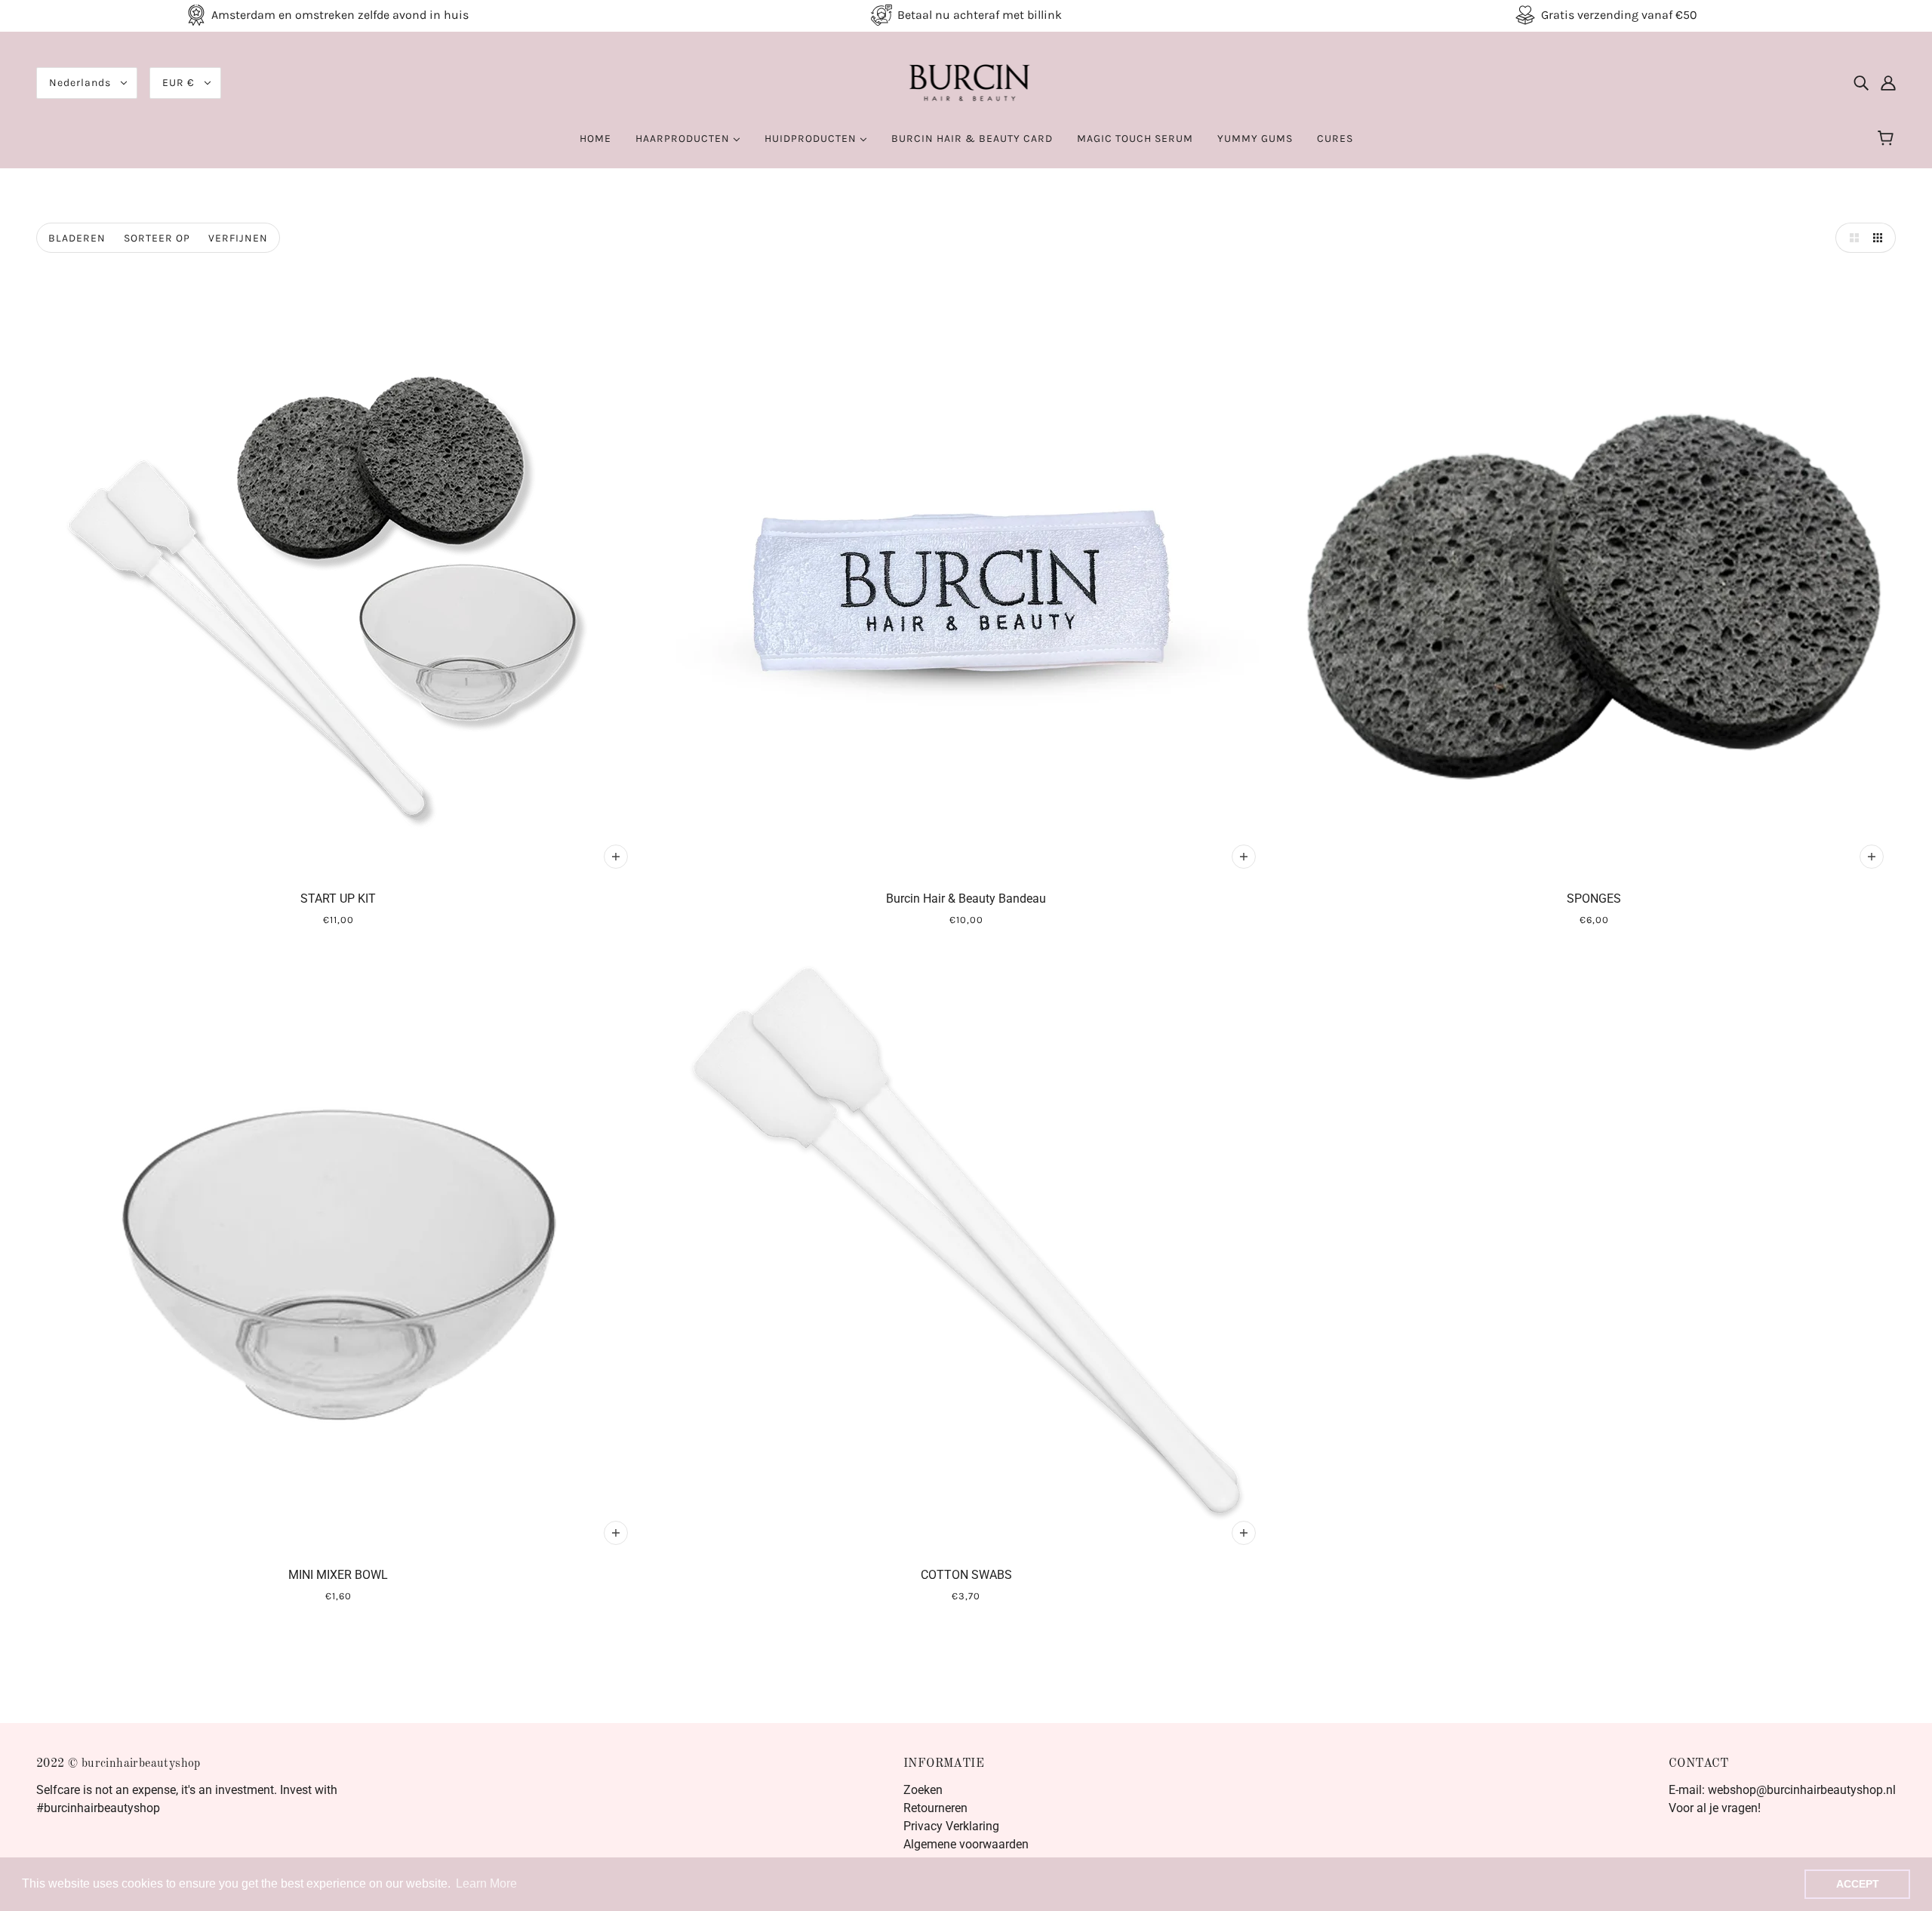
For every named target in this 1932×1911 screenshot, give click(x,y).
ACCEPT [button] (1858, 1884)
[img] (1861, 83)
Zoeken (923, 1790)
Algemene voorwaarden (966, 1844)
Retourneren (935, 1808)
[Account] (1888, 83)
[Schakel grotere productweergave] (1850, 238)
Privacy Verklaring (951, 1826)
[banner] (966, 82)
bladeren (77, 238)
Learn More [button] (486, 1883)
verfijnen (238, 238)
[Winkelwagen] (1888, 139)
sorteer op (157, 238)
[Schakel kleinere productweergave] (1881, 238)
